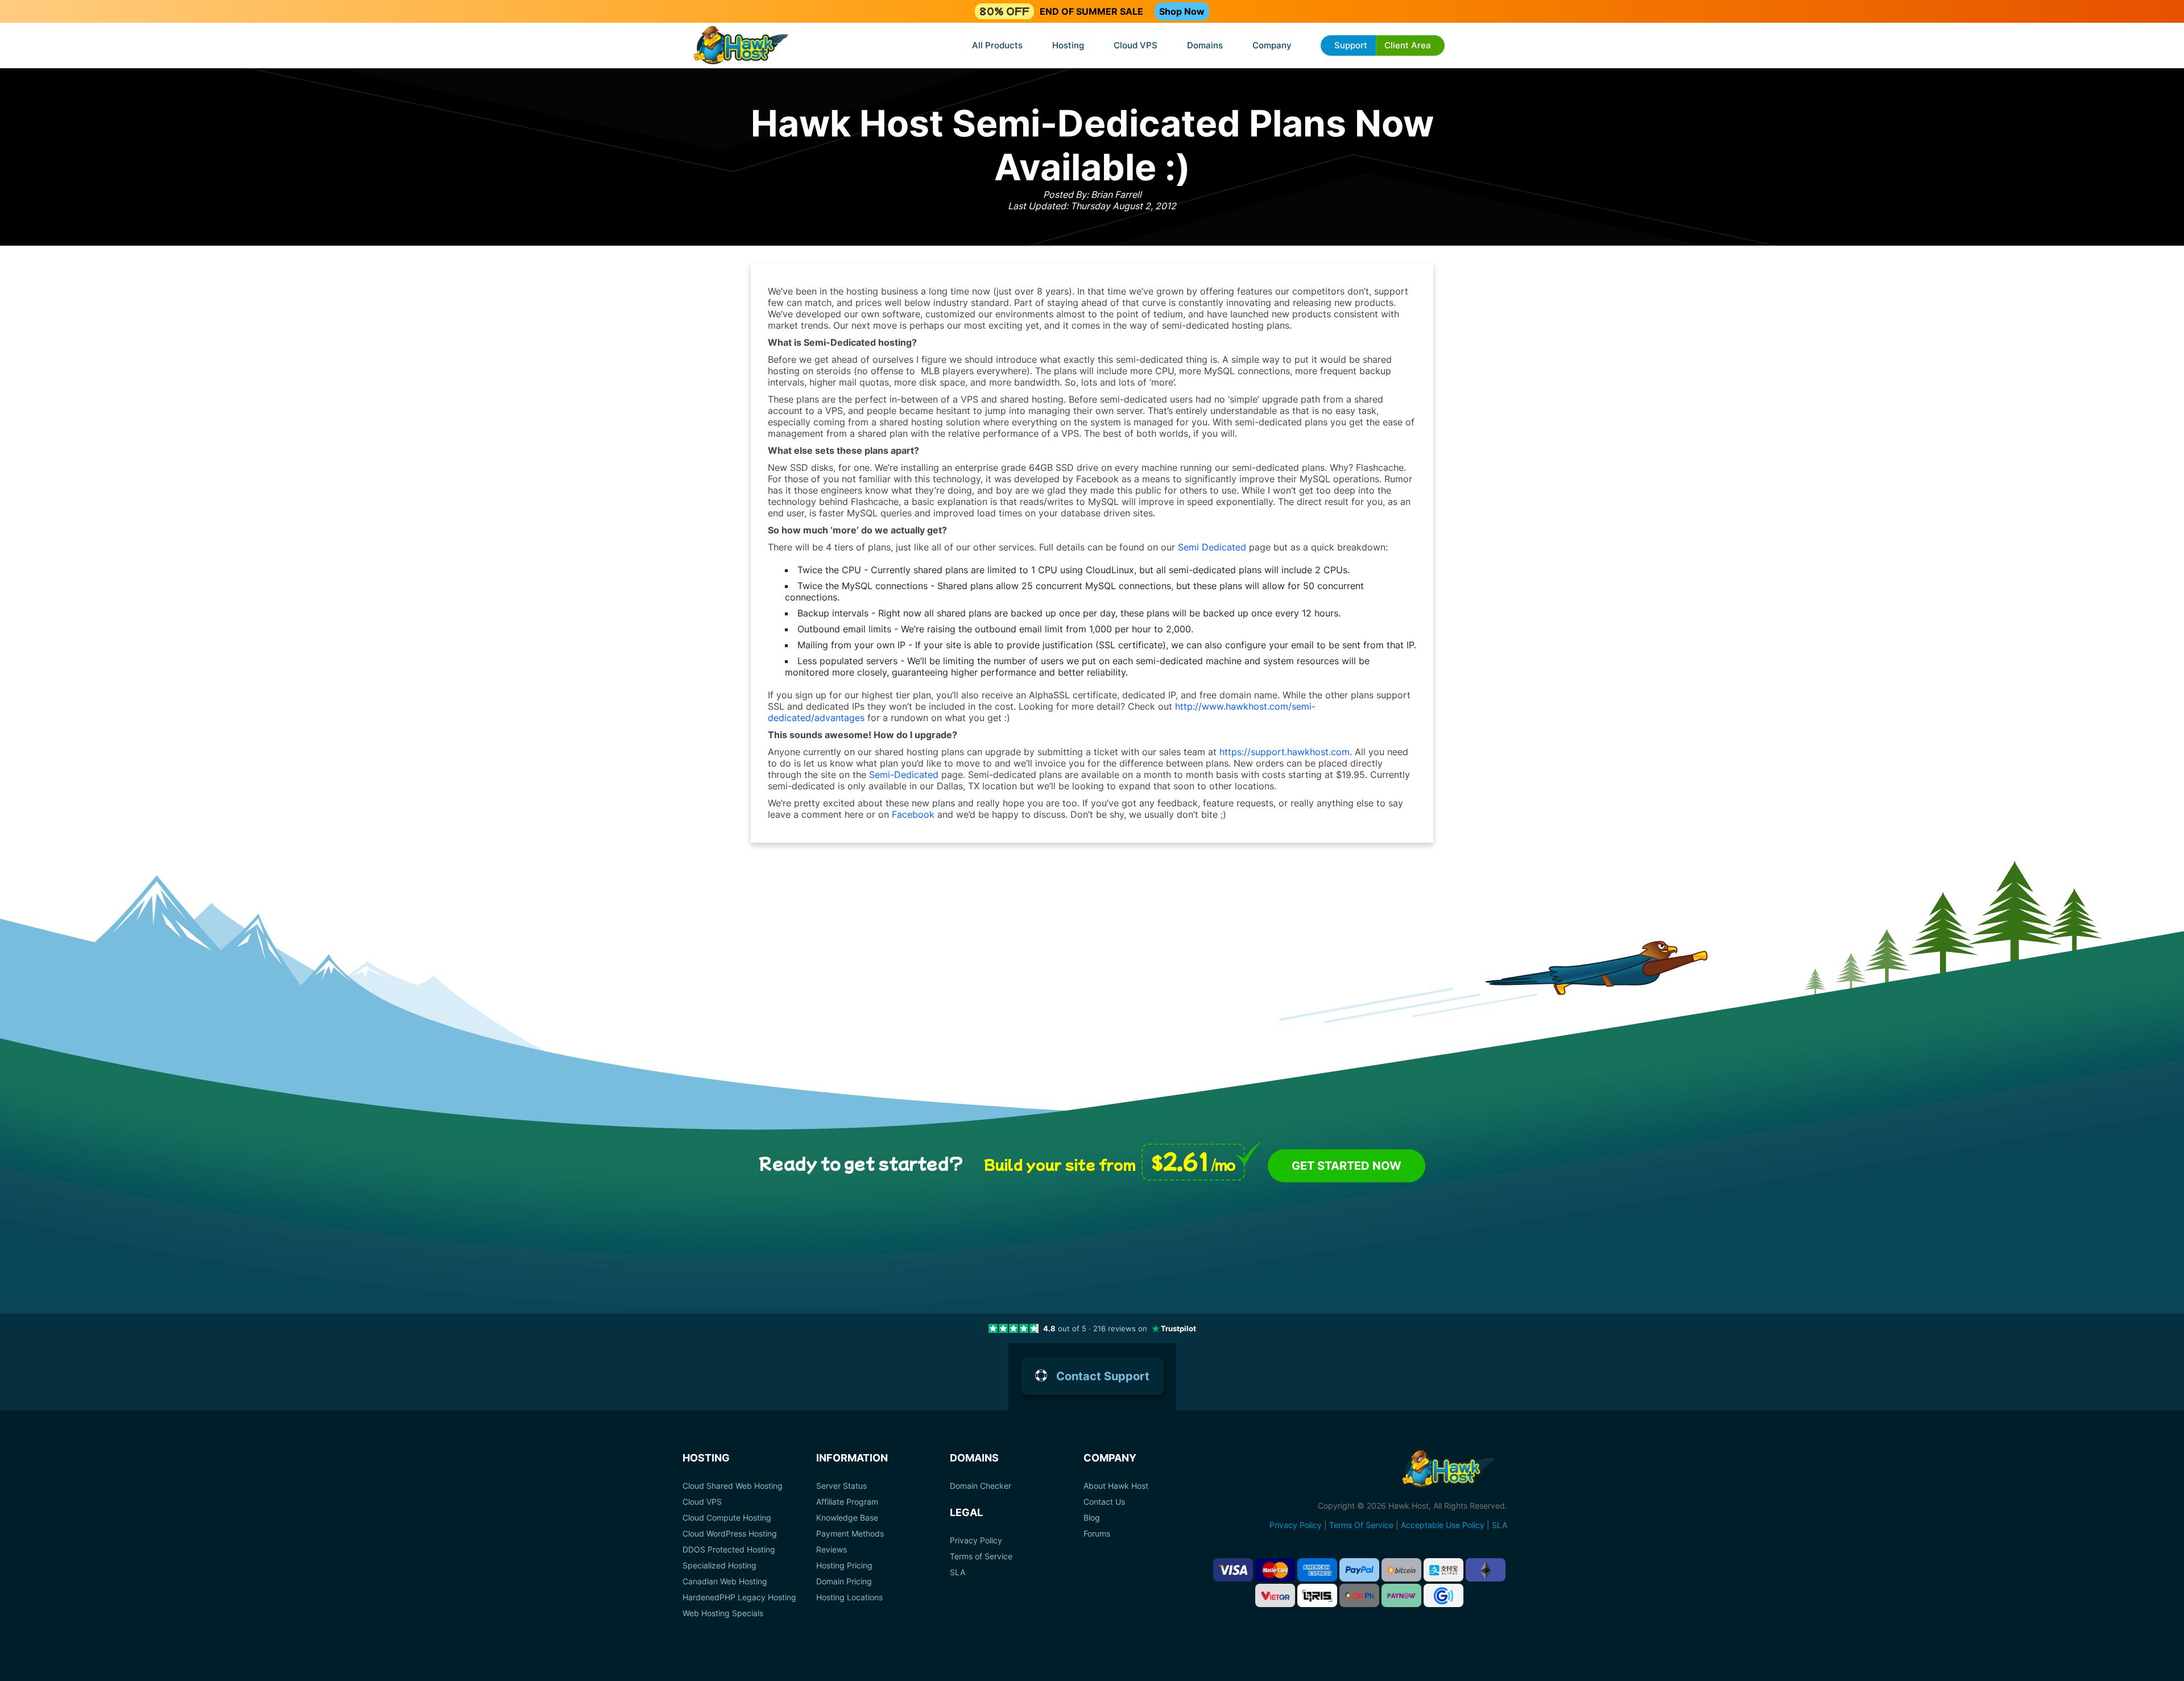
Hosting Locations (849, 1597)
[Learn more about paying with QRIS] (1317, 1595)
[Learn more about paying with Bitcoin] (1401, 1570)
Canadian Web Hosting (725, 1581)
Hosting (1068, 45)
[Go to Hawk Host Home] (741, 46)
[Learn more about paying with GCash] (1443, 1595)
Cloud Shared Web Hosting (733, 1486)
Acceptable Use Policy (1443, 1525)
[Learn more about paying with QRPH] (1359, 1595)
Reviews (832, 1550)
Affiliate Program (847, 1502)
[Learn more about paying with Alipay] (1443, 1570)
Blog (1092, 1518)
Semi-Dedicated (904, 775)
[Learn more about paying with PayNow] (1401, 1595)
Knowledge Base (847, 1518)
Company (1272, 45)
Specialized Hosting (719, 1566)
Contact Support (1103, 1376)
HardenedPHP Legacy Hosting (739, 1597)
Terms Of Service (1361, 1525)
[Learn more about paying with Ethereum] (1486, 1570)
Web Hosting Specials (723, 1613)
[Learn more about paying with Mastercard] (1275, 1570)
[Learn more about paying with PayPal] (1359, 1570)
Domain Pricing (844, 1581)
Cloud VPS (1136, 45)
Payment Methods (850, 1534)
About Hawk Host (1116, 1486)
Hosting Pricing (844, 1566)
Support (1351, 45)
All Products (997, 45)
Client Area (1408, 45)
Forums (1097, 1534)
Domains (1205, 45)
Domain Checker (981, 1486)
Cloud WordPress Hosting (730, 1534)
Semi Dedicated (1212, 547)
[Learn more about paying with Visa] (1233, 1570)
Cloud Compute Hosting (727, 1518)
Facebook (913, 814)
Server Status (841, 1486)
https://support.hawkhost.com (1285, 752)
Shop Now (1182, 11)
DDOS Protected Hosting (729, 1550)
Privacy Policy (976, 1541)
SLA (957, 1572)
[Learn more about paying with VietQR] (1275, 1595)
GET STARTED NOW (1347, 1166)
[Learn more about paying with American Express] (1317, 1570)
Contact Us (1104, 1502)
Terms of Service (981, 1556)
